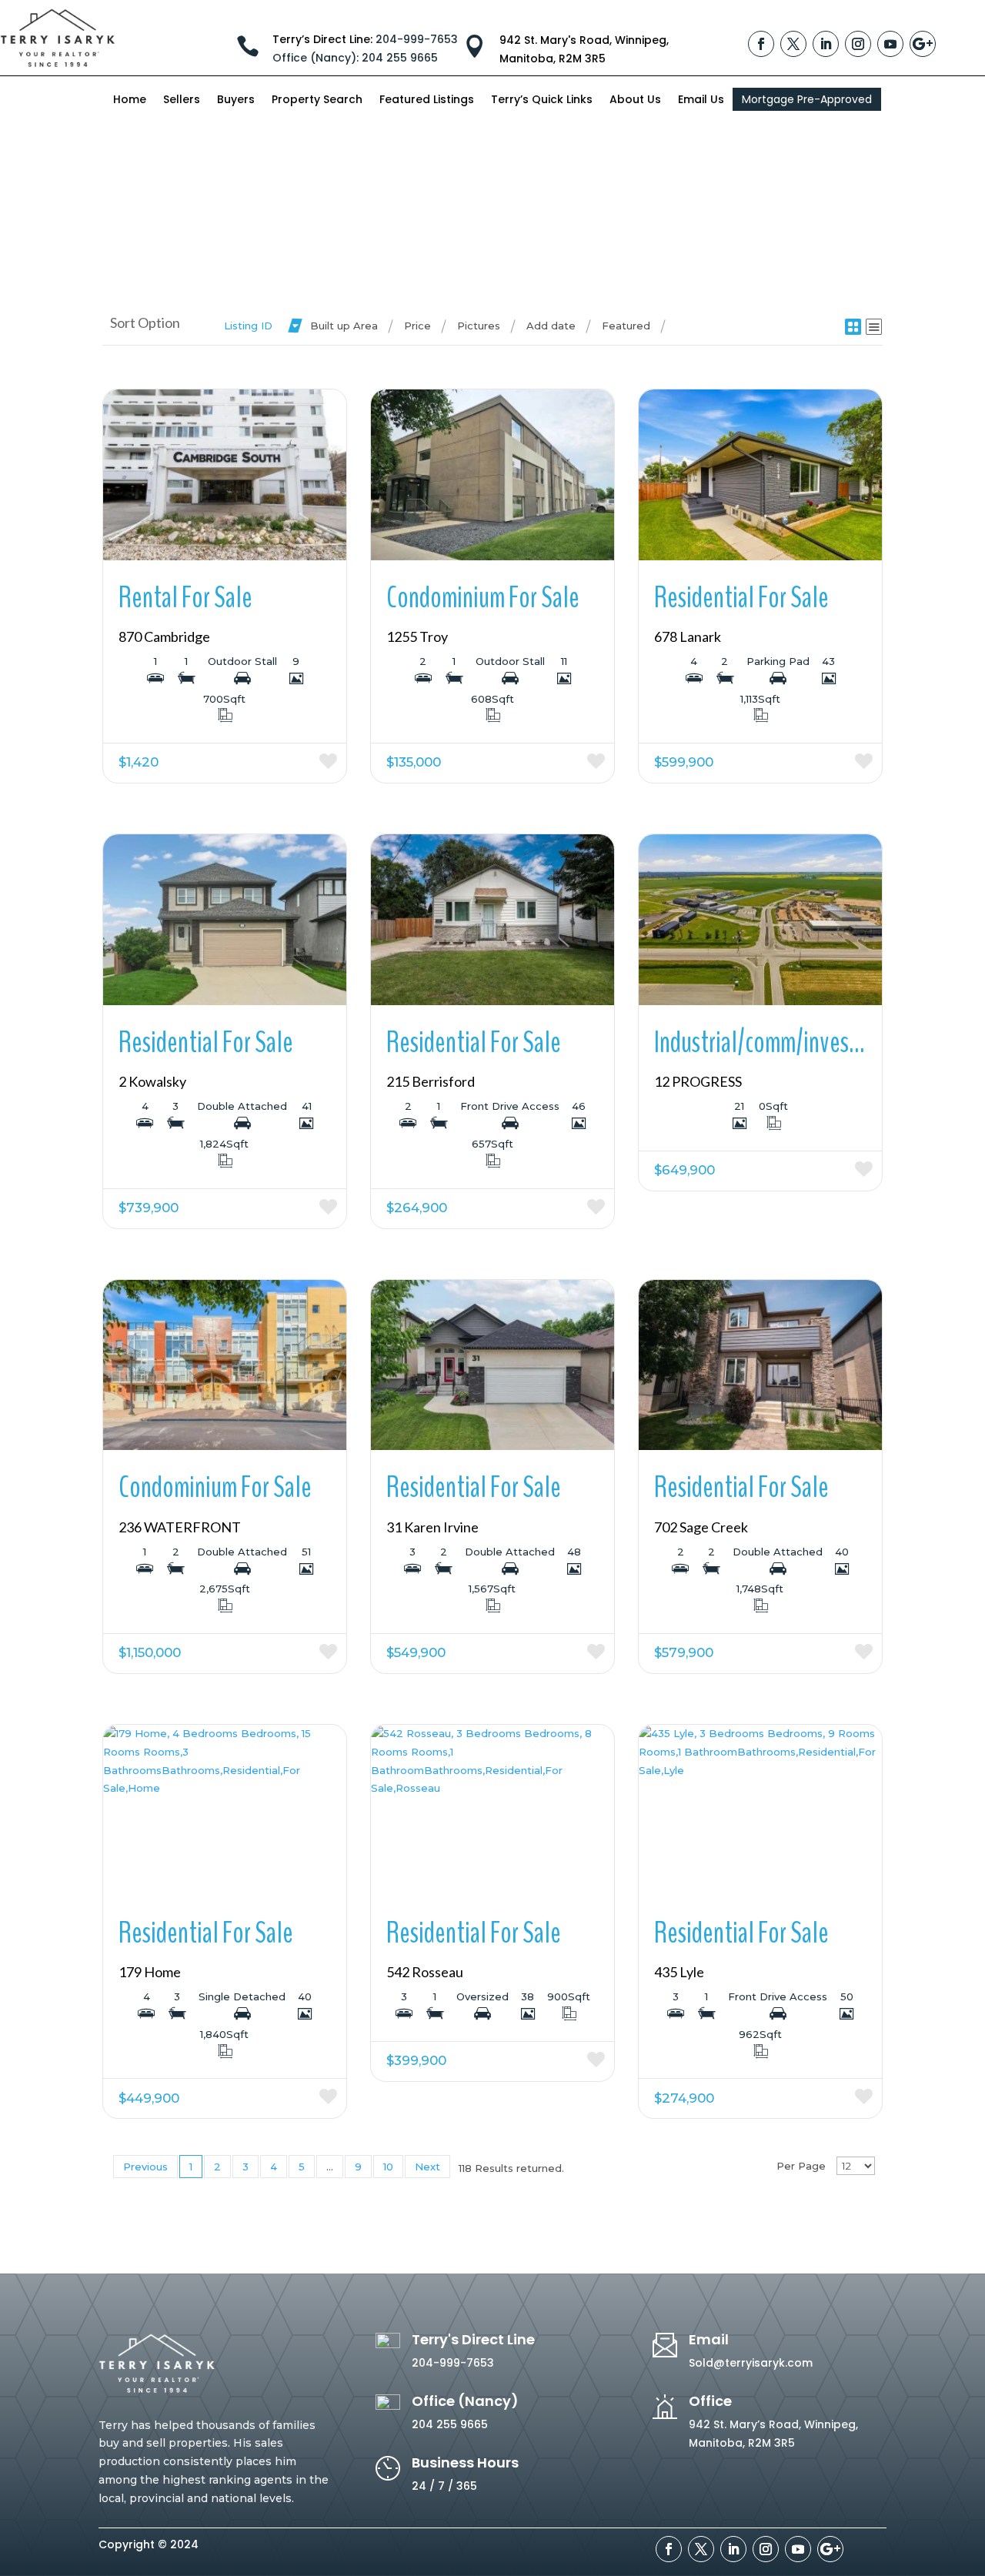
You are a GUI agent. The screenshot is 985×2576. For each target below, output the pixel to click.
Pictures (479, 326)
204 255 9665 (355, 58)
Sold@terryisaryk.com (751, 2363)
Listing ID (248, 326)
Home (130, 100)
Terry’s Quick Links (542, 100)
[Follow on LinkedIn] (826, 44)
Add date (551, 326)
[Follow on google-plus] (923, 44)
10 (388, 2167)
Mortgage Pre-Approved (807, 99)
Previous (145, 2167)
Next (427, 2167)
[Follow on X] (793, 44)
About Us (635, 100)
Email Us (701, 100)
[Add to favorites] (286, 763)
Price (417, 326)
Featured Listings (427, 100)
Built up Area (344, 326)
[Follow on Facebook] (761, 44)
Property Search (317, 100)
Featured (626, 326)
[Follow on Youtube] (890, 44)
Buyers (236, 100)
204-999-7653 (417, 39)
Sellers (182, 100)
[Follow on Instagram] (858, 44)
